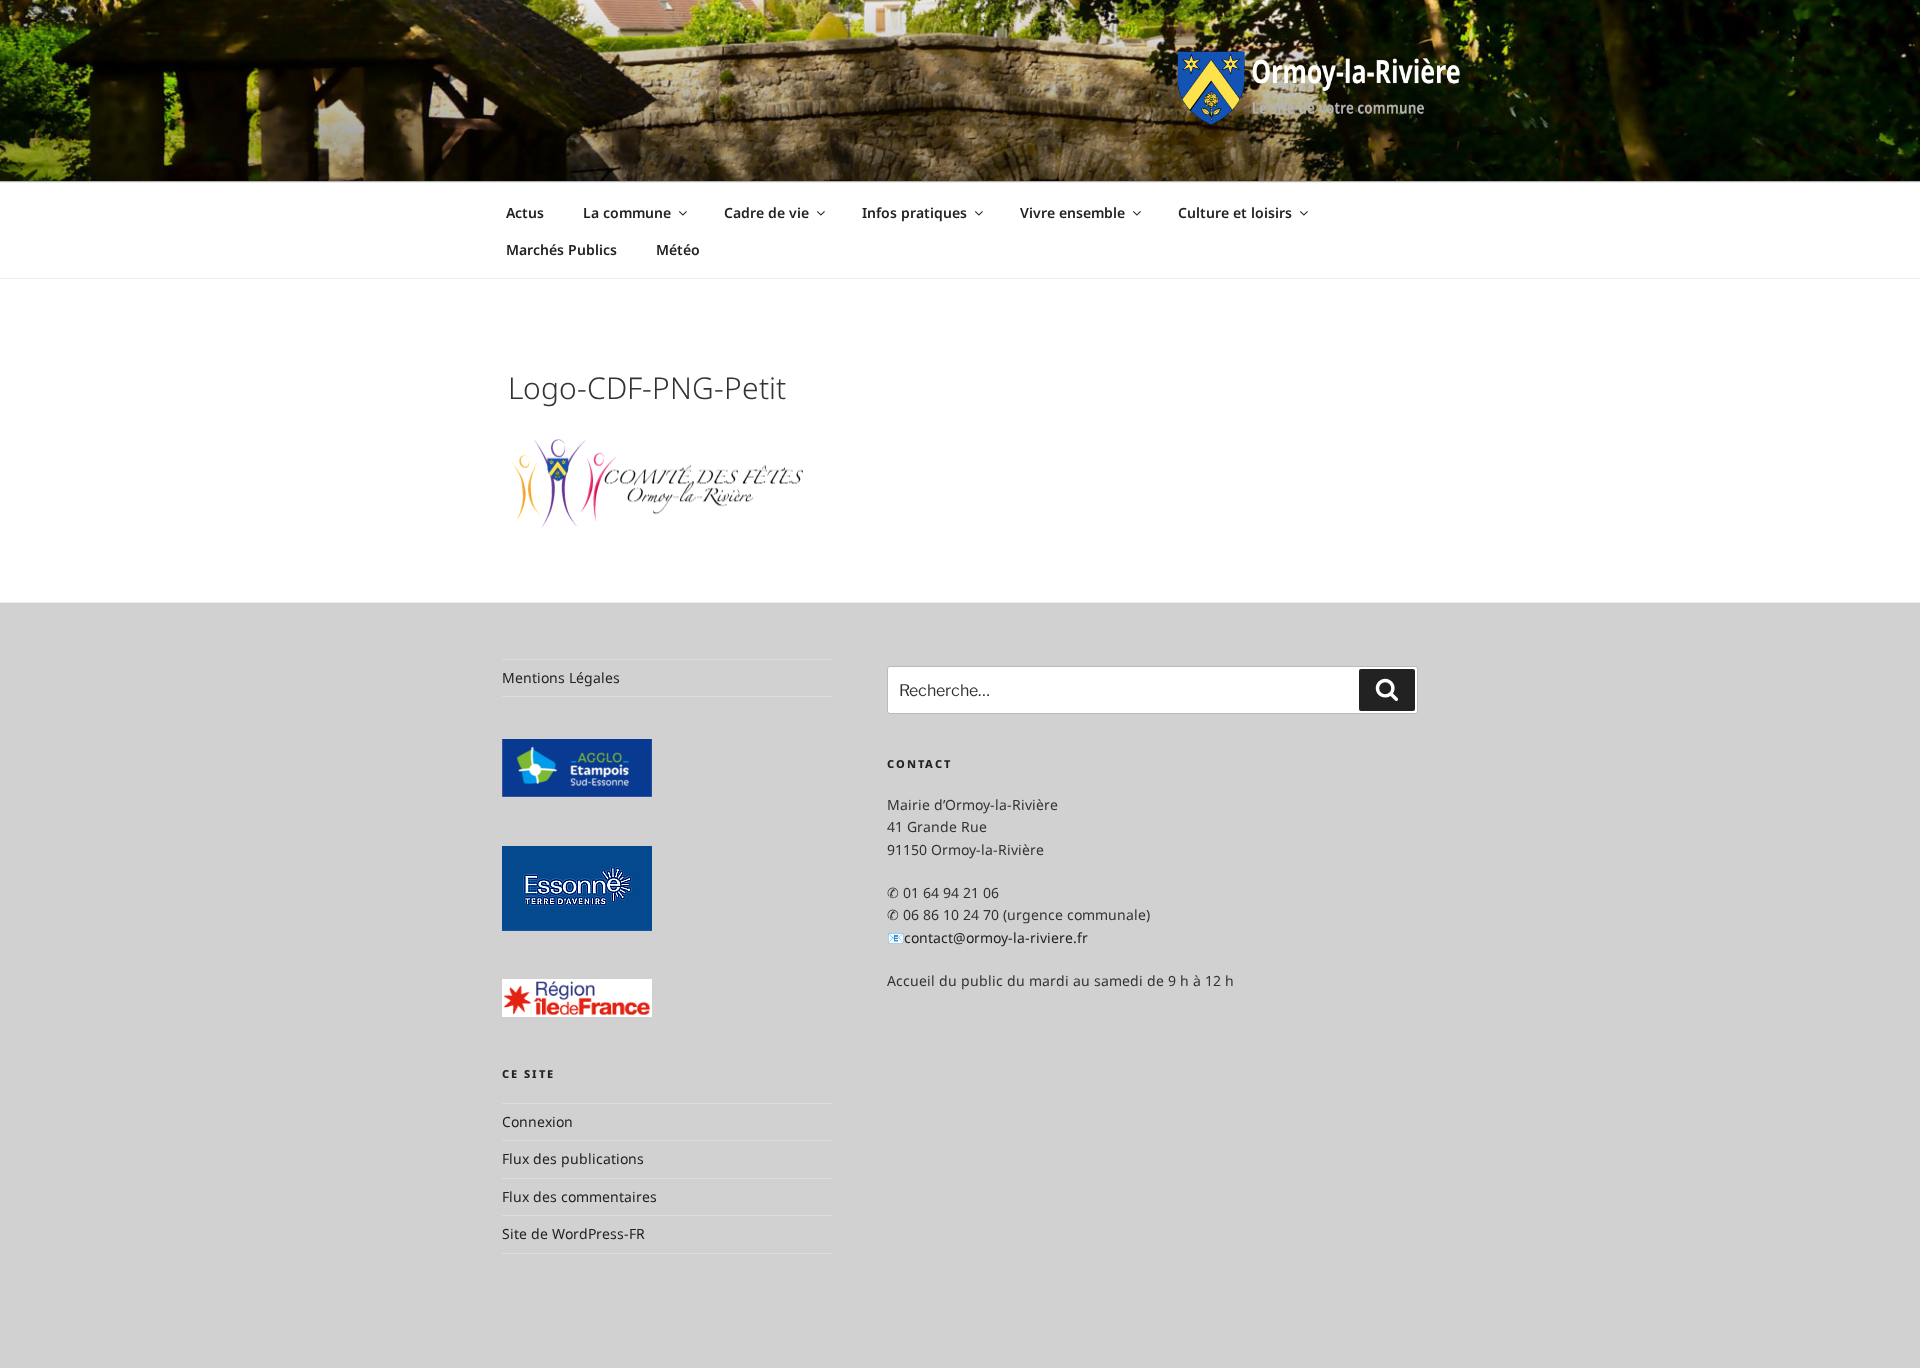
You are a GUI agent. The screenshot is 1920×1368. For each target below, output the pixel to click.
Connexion (537, 1121)
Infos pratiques (914, 212)
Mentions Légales (561, 677)
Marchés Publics (561, 249)
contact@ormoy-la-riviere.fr (996, 937)
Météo (678, 249)
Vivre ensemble (1072, 212)
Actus (525, 212)
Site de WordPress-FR (573, 1233)
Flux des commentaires (579, 1196)
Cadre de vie (766, 212)
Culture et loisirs (1235, 212)
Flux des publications (573, 1158)
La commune (627, 212)
